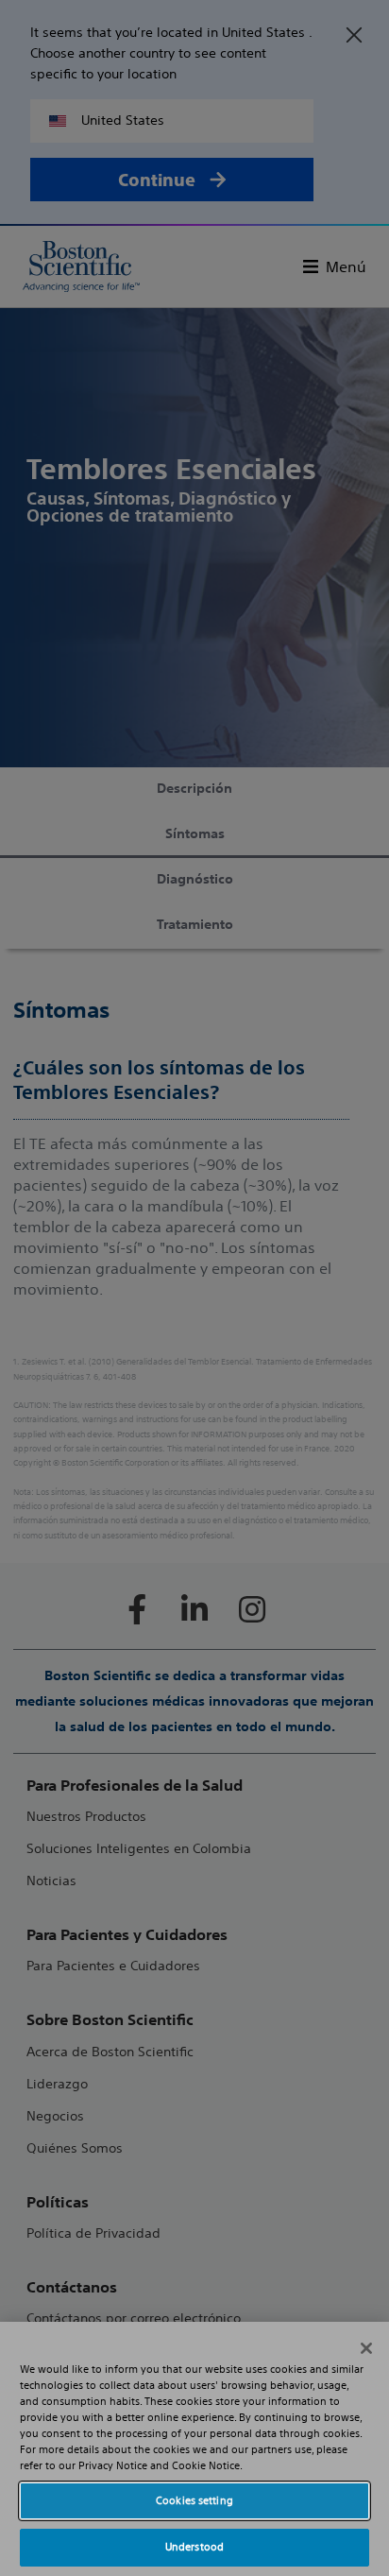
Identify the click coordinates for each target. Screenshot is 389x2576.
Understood (194, 2547)
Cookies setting (194, 2500)
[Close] (366, 2348)
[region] (194, 2449)
